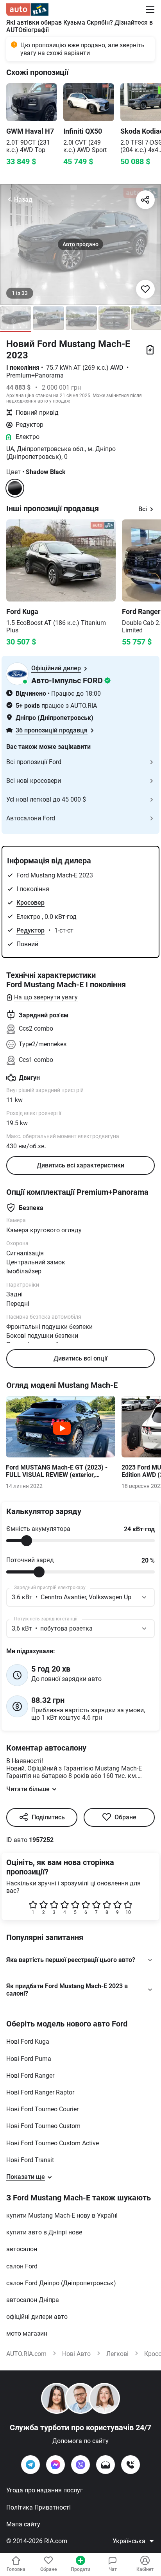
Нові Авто (76, 2354)
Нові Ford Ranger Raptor (40, 2092)
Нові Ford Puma (29, 2059)
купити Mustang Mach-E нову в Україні (62, 2215)
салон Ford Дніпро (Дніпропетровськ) (61, 2283)
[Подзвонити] (131, 2465)
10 (128, 1912)
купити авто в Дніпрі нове (44, 2232)
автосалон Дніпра (33, 2300)
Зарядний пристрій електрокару (50, 1588)
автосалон (22, 2249)
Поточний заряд (30, 1560)
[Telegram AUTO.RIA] (30, 2465)
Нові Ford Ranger (30, 2076)
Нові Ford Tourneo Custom (43, 2126)
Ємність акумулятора (38, 1529)
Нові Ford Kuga (28, 2042)
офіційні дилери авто (37, 2317)
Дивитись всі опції (80, 1358)
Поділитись (48, 1817)
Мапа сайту (23, 2524)
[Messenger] (55, 2465)
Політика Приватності (38, 2507)
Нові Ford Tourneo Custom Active (53, 2143)
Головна (16, 2569)
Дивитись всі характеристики (80, 1165)
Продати (80, 2569)
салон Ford (22, 2266)
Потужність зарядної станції (46, 1619)
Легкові (117, 2354)
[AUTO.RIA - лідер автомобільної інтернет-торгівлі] (27, 9)
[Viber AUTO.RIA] (80, 2465)
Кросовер (30, 903)
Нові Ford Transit (30, 2160)
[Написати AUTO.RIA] (106, 2465)
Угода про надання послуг (45, 2490)
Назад (23, 200)
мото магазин (27, 2333)
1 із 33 (20, 293)
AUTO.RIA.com (26, 2354)
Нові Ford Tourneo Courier (42, 2109)
